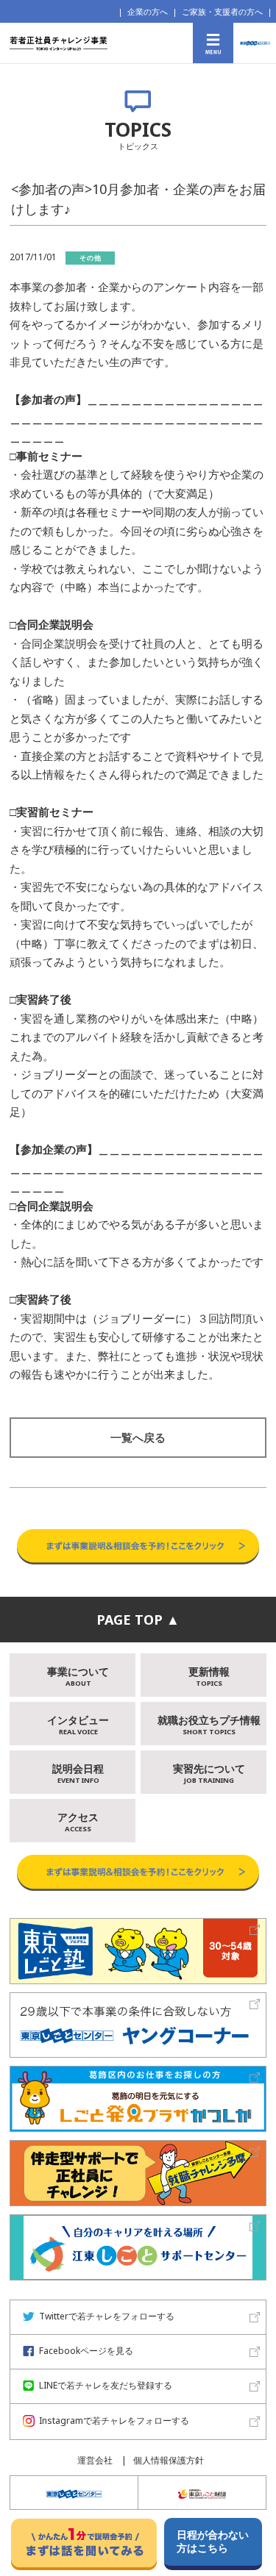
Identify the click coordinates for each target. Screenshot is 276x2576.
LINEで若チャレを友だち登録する (106, 2385)
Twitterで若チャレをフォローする (107, 2316)
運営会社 (95, 2460)
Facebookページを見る (86, 2351)
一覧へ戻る (138, 1437)
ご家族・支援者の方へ (222, 11)
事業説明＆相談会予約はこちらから (138, 1514)
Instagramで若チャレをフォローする (114, 2421)
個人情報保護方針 (169, 2460)
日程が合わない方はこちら (213, 2541)
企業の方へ (148, 11)
